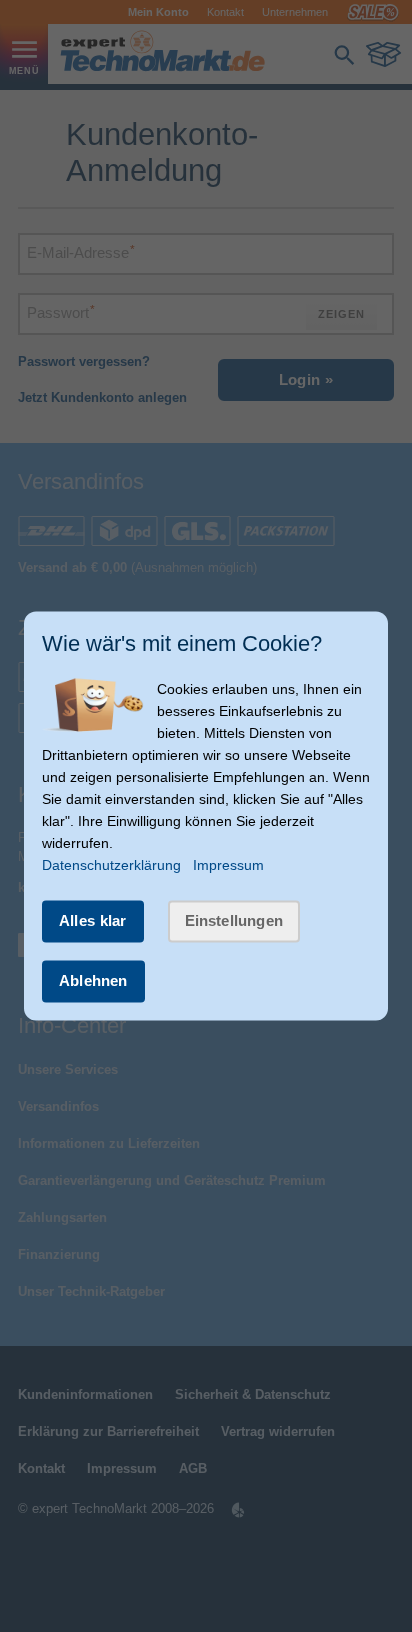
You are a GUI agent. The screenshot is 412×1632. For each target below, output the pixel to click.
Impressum (228, 865)
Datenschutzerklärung (111, 865)
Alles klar (93, 920)
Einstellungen (234, 920)
